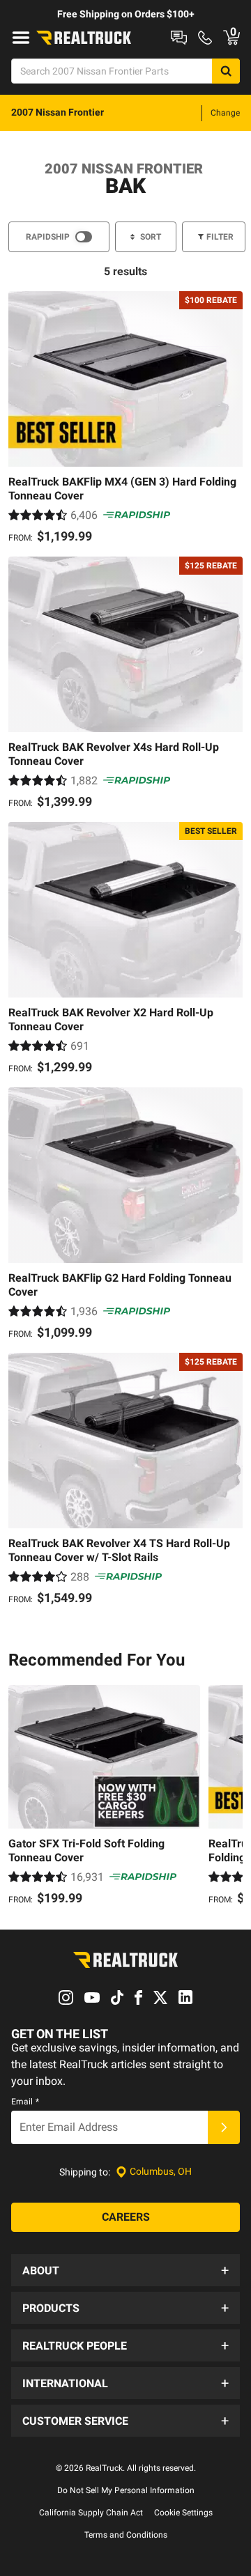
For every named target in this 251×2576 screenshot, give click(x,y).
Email (25, 2102)
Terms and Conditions (126, 2535)
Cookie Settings (183, 2513)
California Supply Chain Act (91, 2513)
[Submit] (224, 2127)
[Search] (226, 71)
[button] (125, 2270)
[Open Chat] (179, 38)
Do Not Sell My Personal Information (126, 2490)
